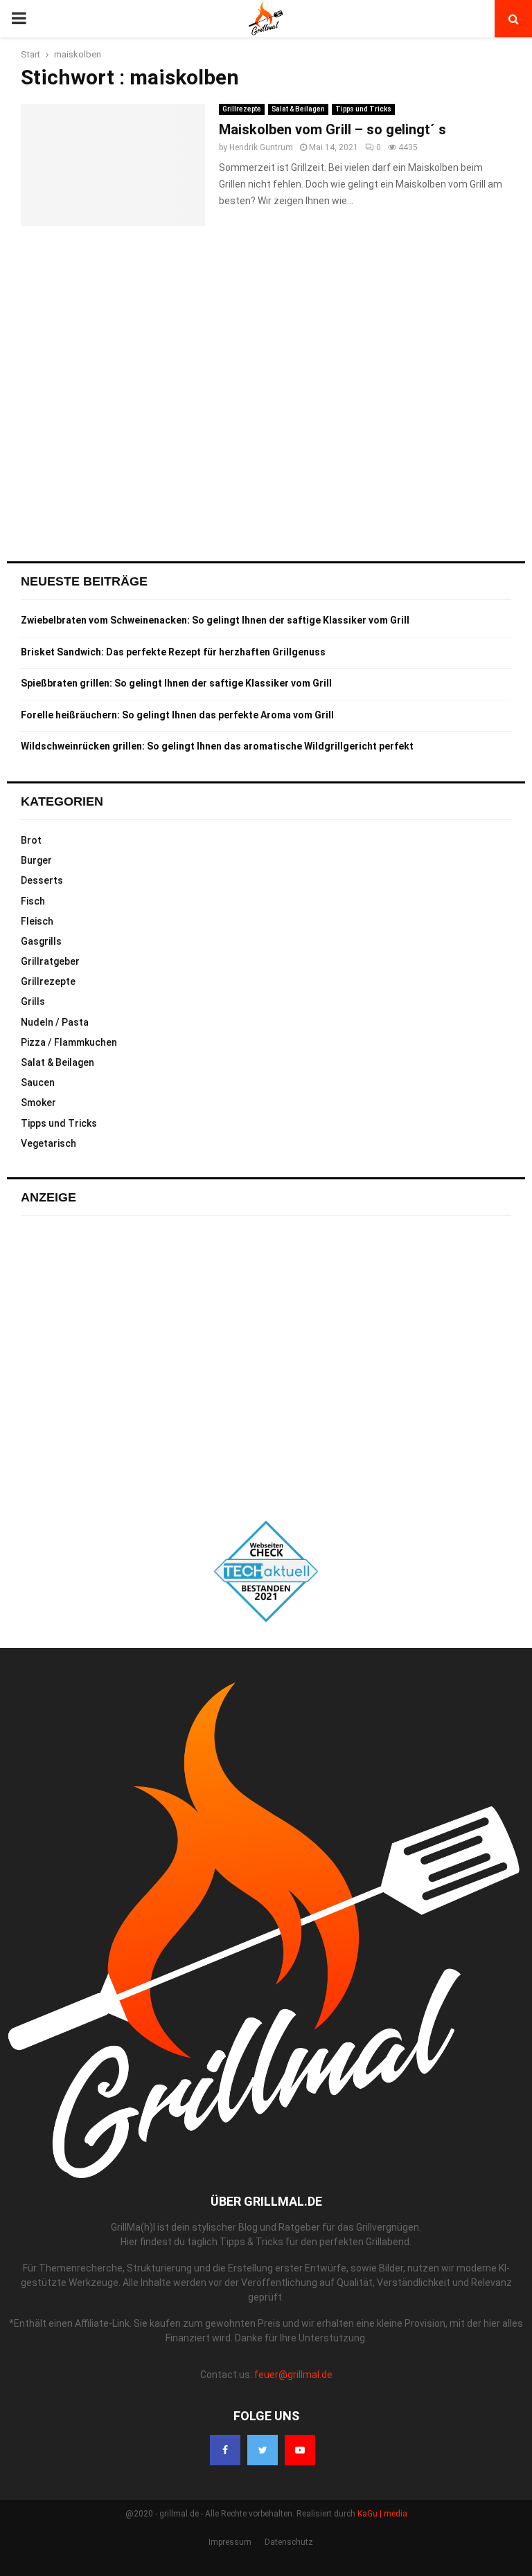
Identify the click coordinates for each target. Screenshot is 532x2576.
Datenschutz (289, 2542)
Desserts (42, 880)
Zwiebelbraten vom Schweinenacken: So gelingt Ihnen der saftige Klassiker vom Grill (215, 620)
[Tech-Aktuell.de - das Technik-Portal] (266, 1571)
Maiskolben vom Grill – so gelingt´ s (332, 129)
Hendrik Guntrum (261, 147)
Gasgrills (41, 941)
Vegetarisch (48, 1143)
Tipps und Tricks (363, 109)
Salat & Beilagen (298, 109)
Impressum (230, 2542)
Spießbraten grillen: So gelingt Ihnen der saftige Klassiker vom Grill (176, 683)
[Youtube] (300, 2450)
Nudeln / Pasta (55, 1022)
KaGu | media (382, 2514)
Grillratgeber (50, 961)
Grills (33, 1001)
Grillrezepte (242, 109)
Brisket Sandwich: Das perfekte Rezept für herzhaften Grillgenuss (173, 652)
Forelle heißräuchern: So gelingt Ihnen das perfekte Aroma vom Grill (177, 715)
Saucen (38, 1082)
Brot (31, 840)
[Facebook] (225, 2450)
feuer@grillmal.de (293, 2375)
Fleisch (37, 921)
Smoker (38, 1103)
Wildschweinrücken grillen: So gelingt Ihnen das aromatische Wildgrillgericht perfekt (217, 746)
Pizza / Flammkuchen (69, 1042)
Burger (36, 860)
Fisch (33, 901)
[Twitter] (263, 2450)
